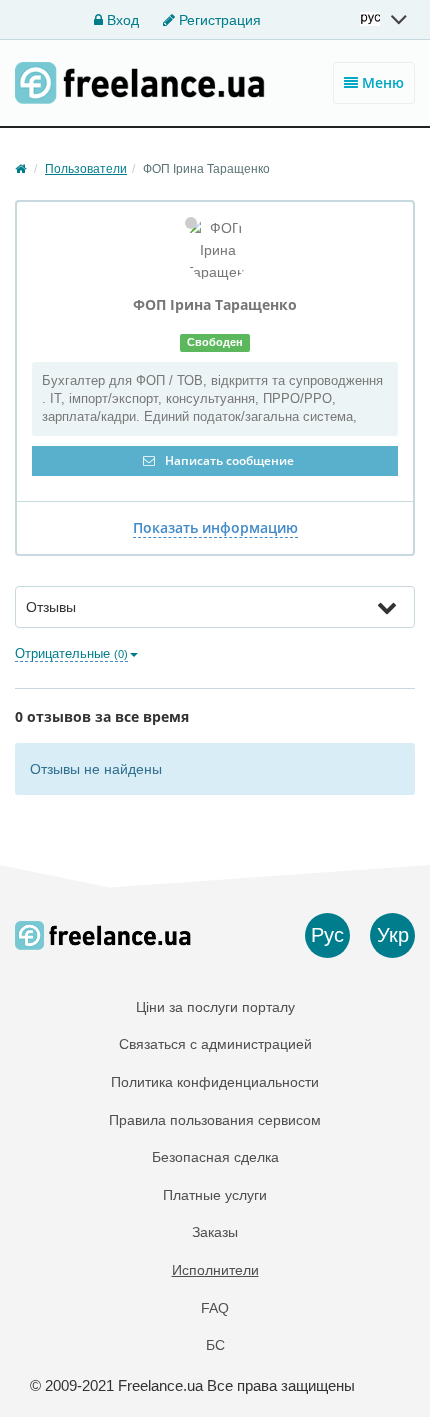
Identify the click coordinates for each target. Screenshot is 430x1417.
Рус (327, 935)
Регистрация (218, 20)
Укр (393, 935)
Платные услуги (215, 1195)
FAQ (215, 1308)
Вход (121, 20)
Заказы (215, 1232)
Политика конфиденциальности (215, 1082)
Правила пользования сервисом (215, 1120)
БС (215, 1345)
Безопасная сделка (215, 1157)
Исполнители (215, 1270)
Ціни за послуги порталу (215, 1007)
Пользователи (86, 169)
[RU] (385, 19)
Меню (381, 82)
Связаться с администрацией (215, 1044)
